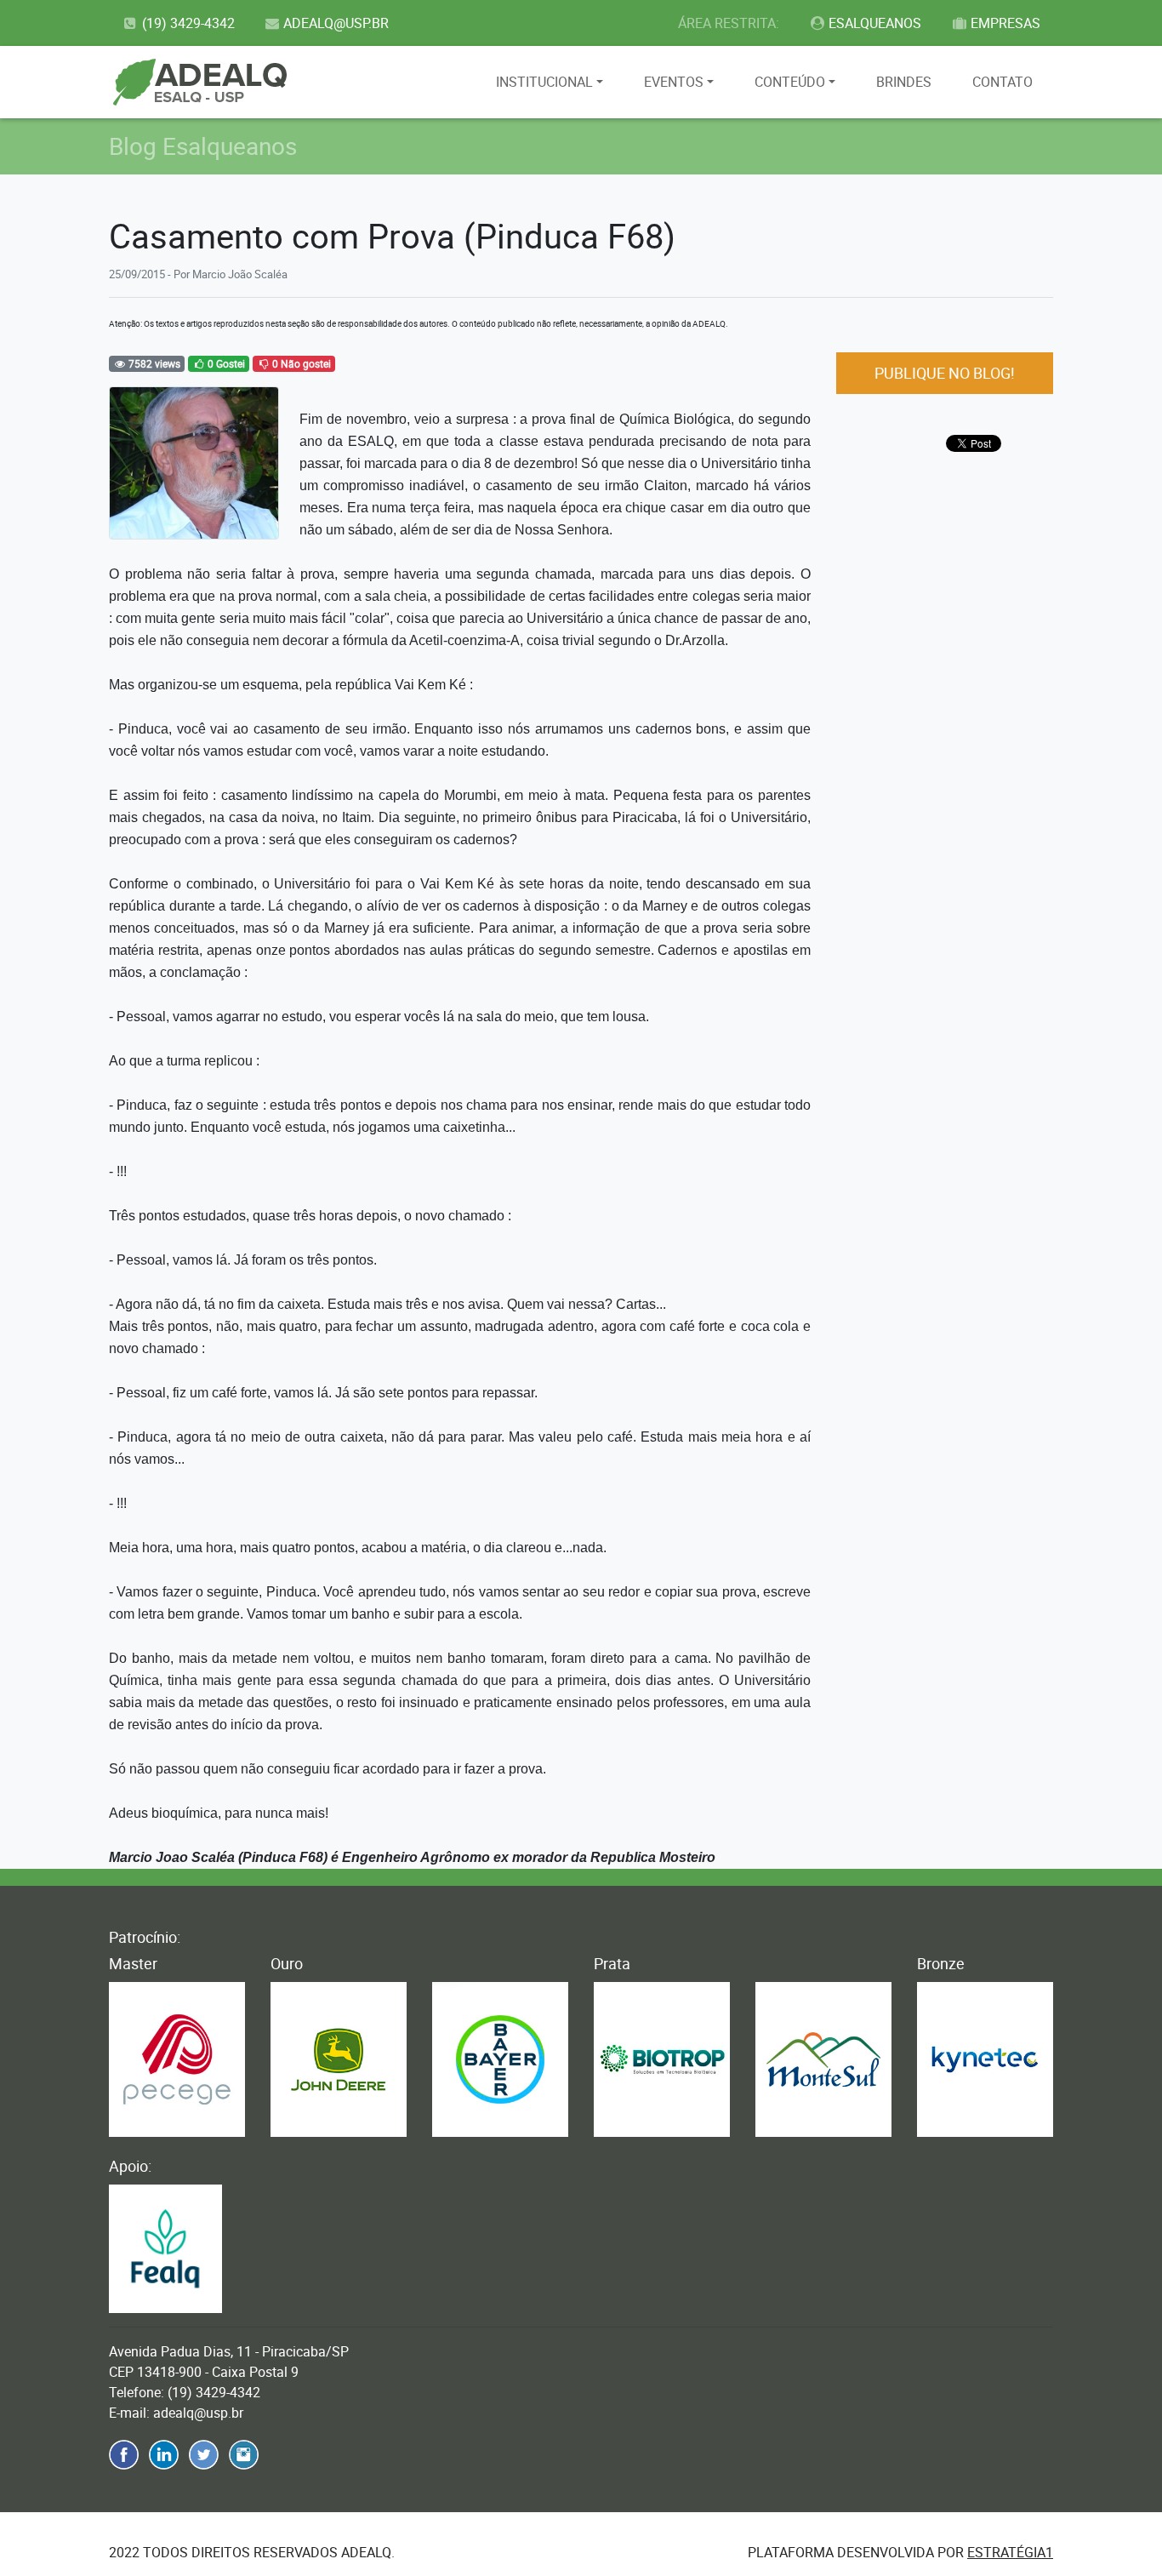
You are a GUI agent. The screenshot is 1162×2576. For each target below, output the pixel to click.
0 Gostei (225, 363)
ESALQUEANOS (875, 23)
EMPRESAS (1005, 23)
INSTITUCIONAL (544, 82)
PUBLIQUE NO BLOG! (945, 373)
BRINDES (904, 82)
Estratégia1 (1010, 2552)
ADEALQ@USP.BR (336, 23)
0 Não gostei (300, 363)
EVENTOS (674, 82)
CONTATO (1003, 82)
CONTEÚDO (790, 82)
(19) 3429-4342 (188, 23)
